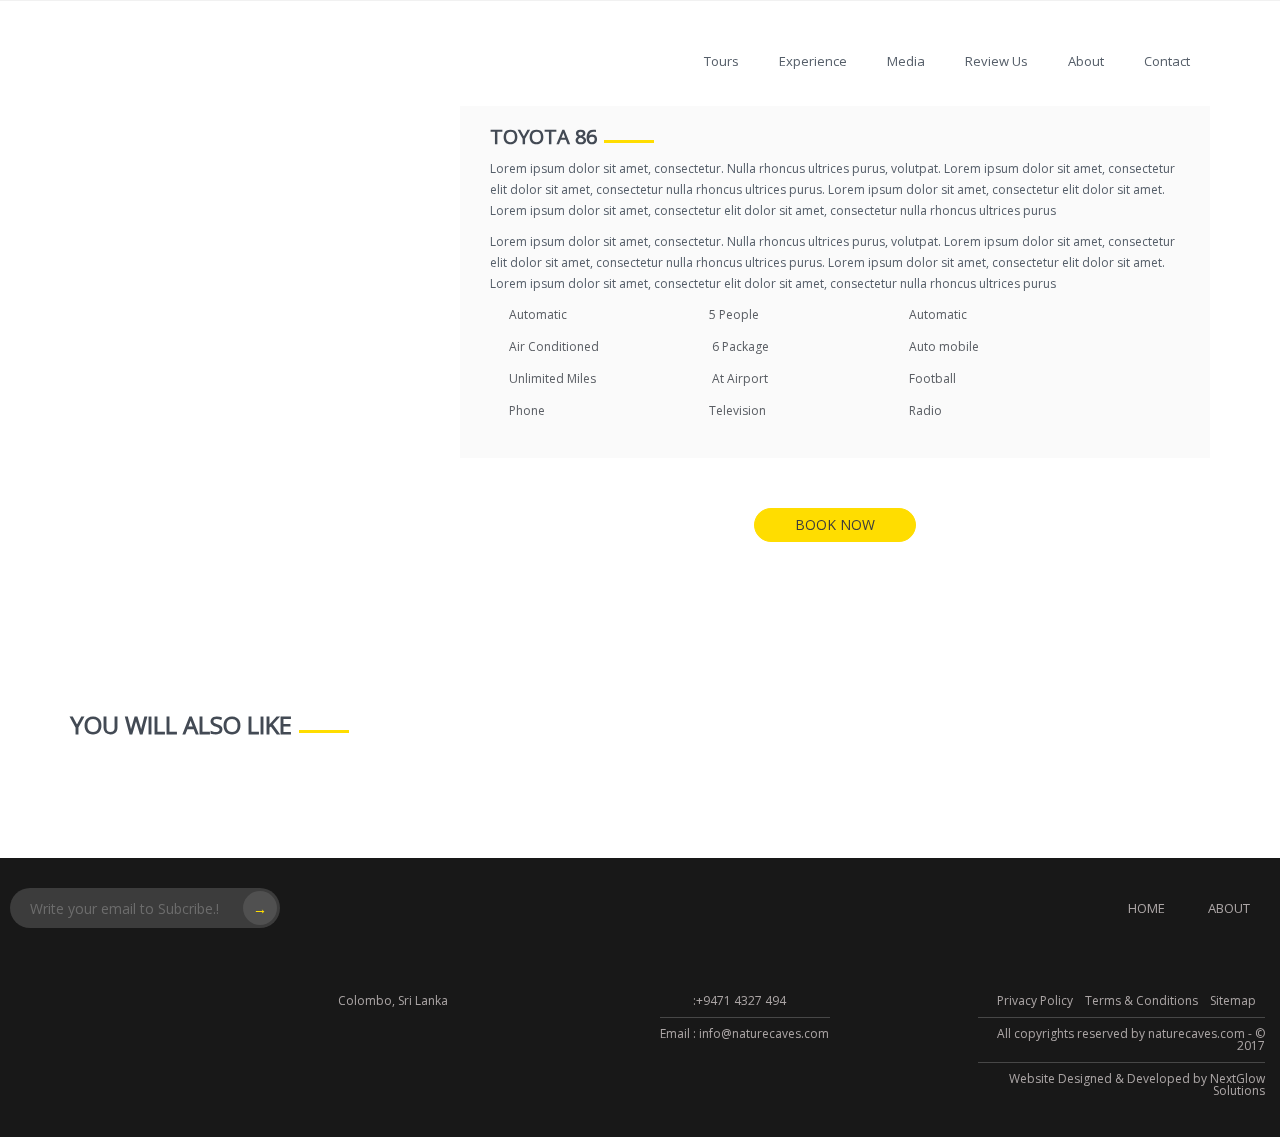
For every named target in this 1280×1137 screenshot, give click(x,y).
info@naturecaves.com (764, 1033)
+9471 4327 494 (741, 1000)
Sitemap (1233, 1000)
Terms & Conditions (1141, 1000)
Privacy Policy (1035, 1000)
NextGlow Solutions (1237, 1084)
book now (835, 524)
